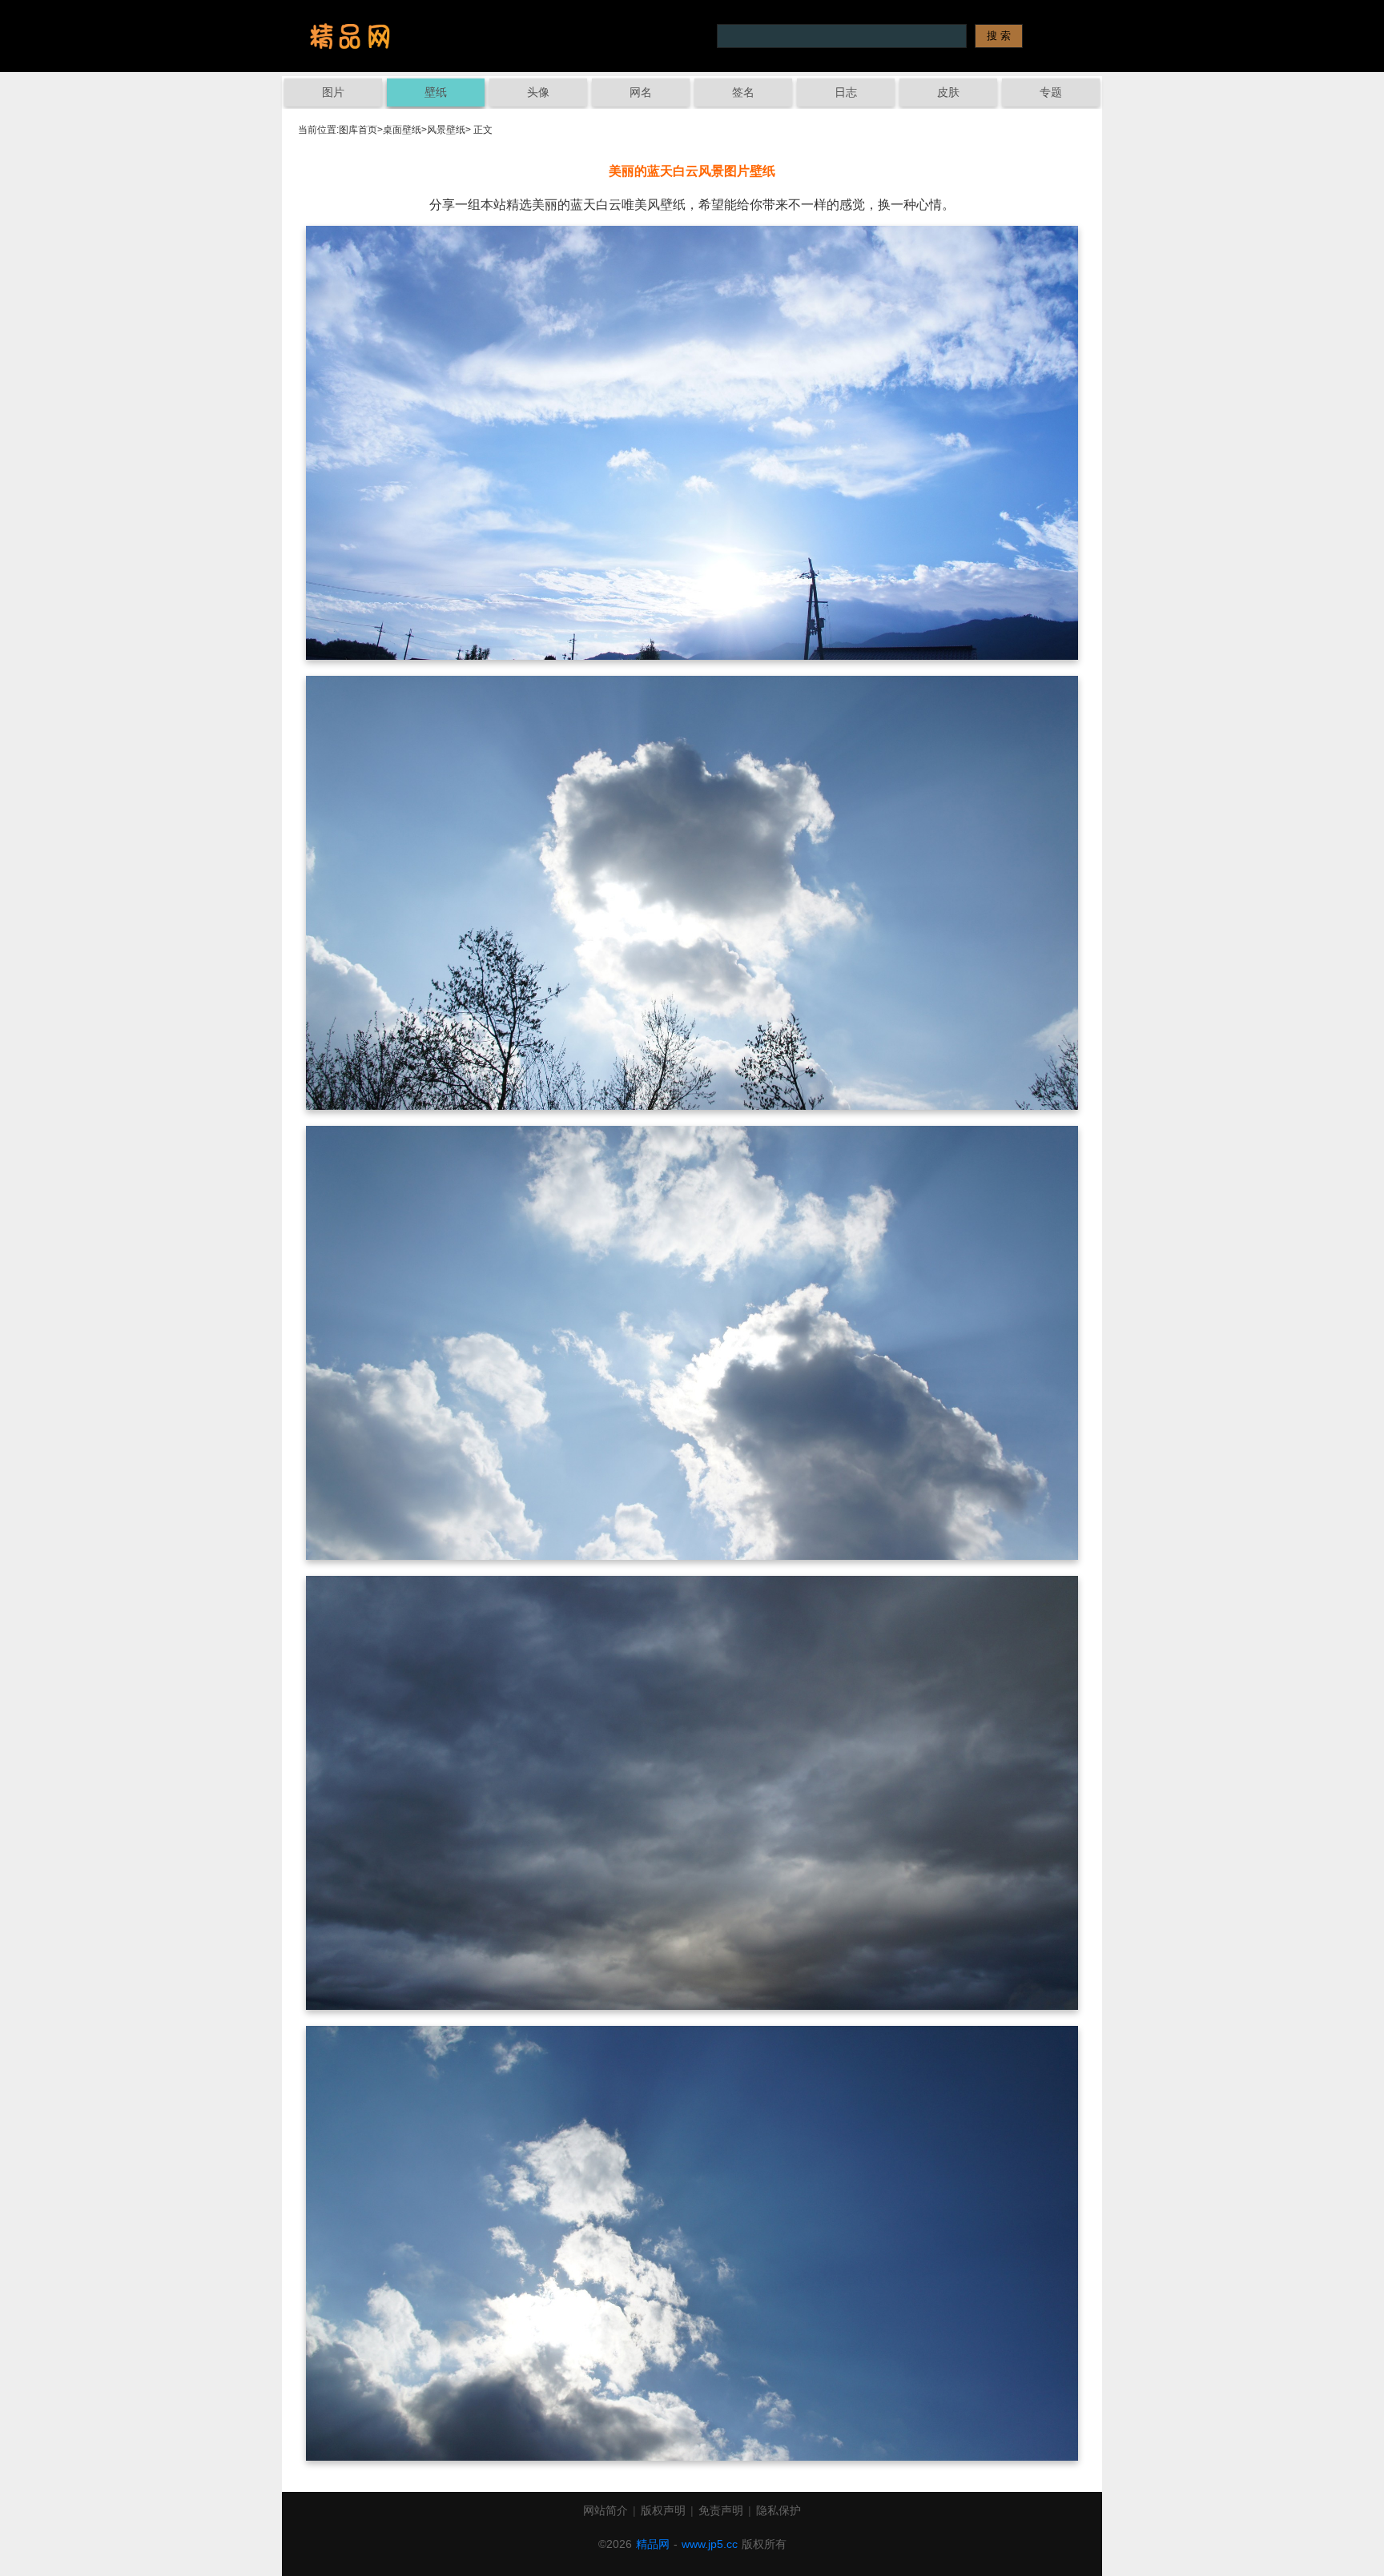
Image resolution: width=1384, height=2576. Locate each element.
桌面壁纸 (402, 130)
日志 (846, 92)
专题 (1051, 92)
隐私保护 (778, 2510)
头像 (538, 92)
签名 (743, 92)
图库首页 (358, 130)
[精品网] (350, 36)
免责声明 (721, 2510)
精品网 (653, 2544)
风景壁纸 (446, 130)
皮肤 (948, 92)
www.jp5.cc (710, 2544)
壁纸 (436, 92)
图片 (333, 92)
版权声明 (663, 2510)
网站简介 (605, 2510)
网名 (641, 92)
